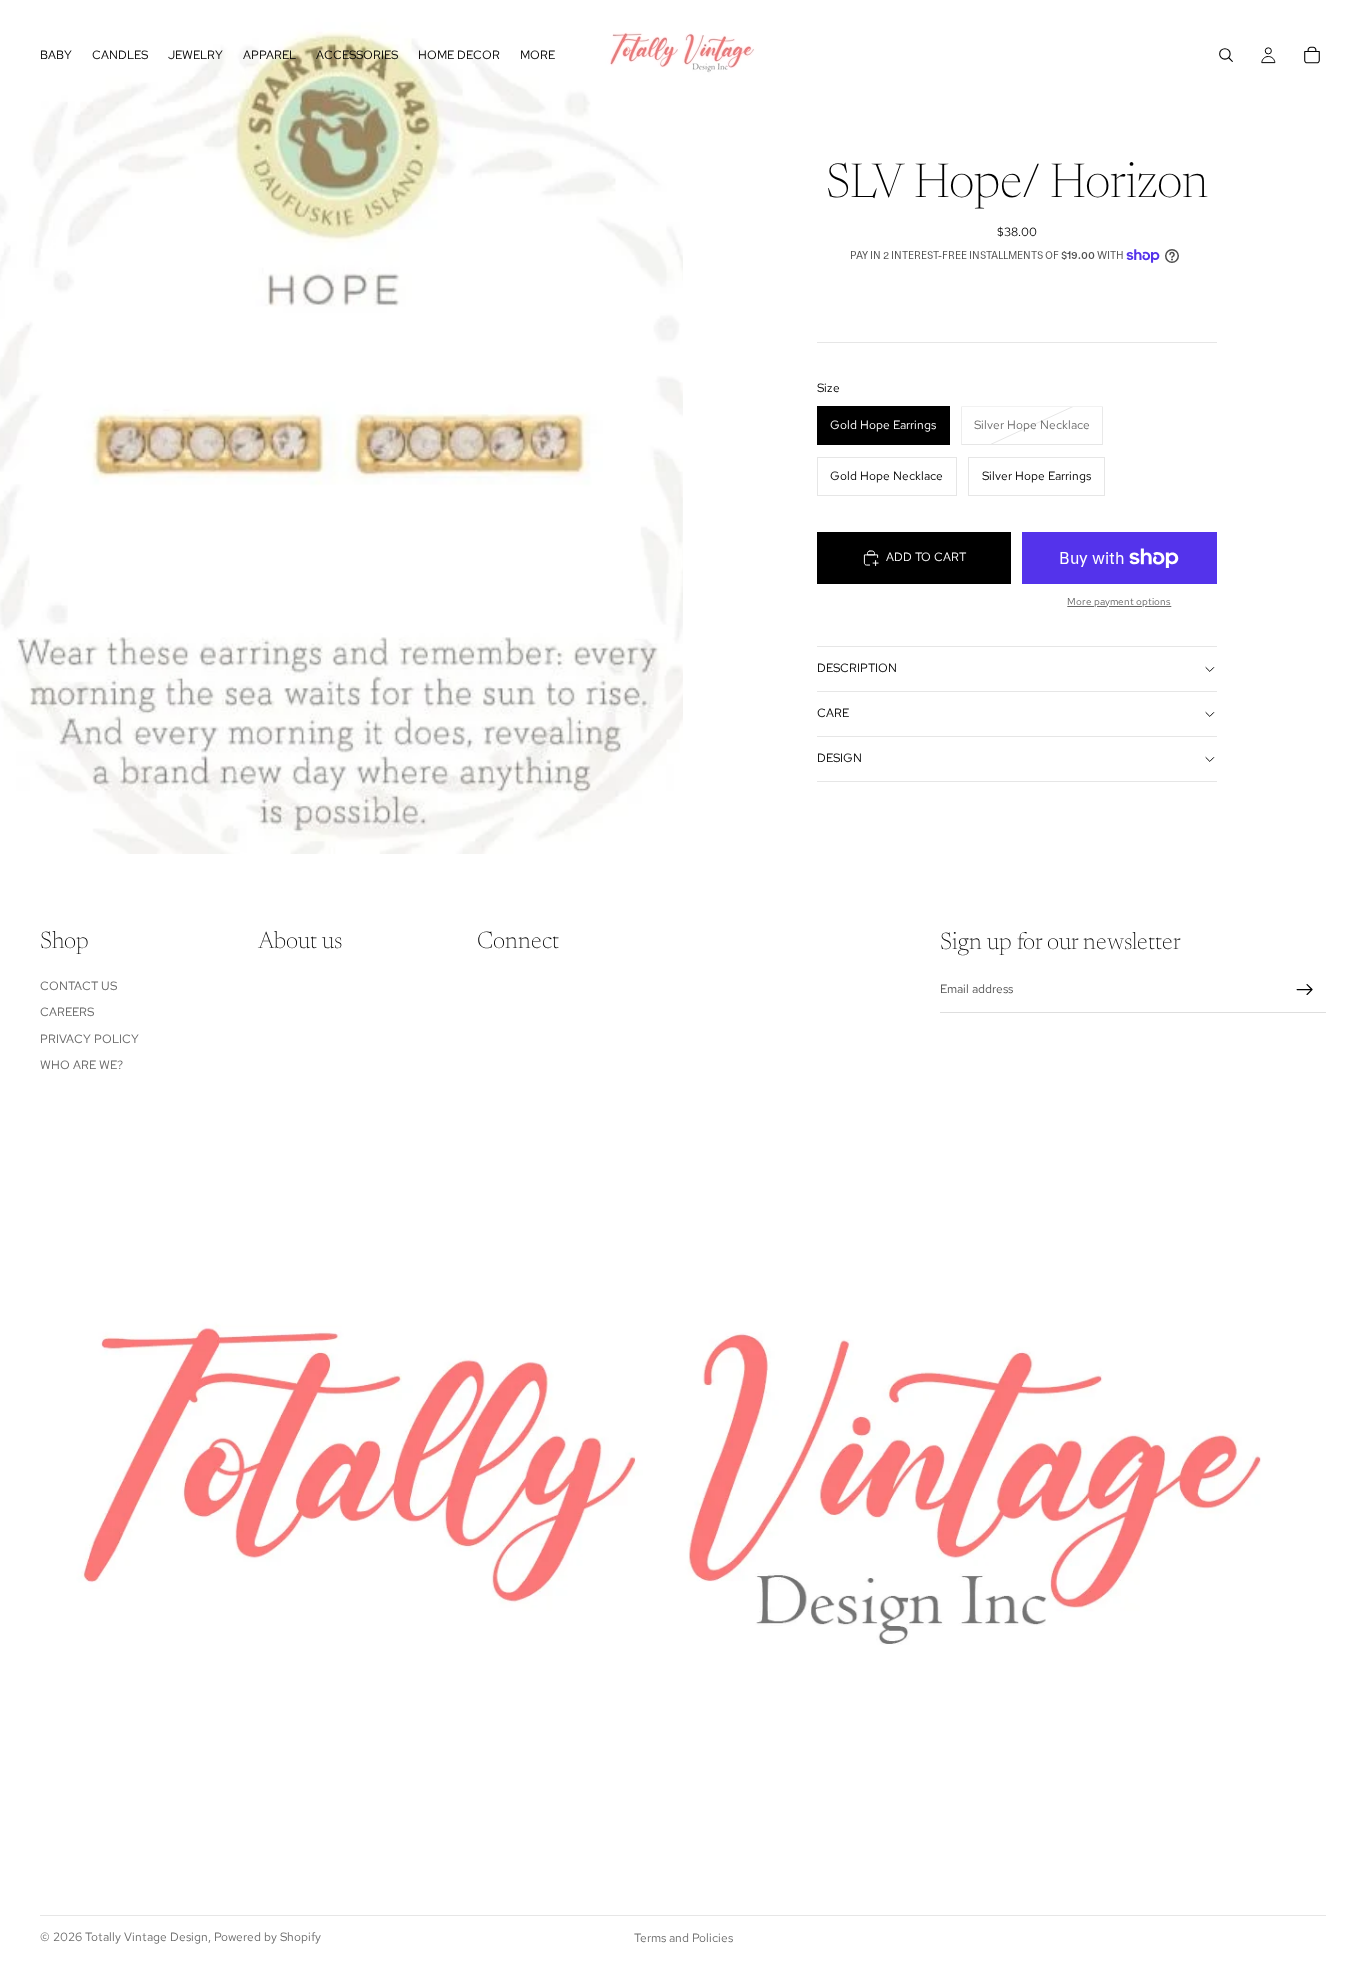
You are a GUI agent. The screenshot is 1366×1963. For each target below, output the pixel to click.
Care (833, 713)
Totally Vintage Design (146, 1937)
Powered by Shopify (267, 1937)
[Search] (1226, 55)
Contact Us (78, 986)
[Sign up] (1305, 990)
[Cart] (1312, 55)
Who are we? (81, 1065)
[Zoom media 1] (341, 427)
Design (839, 758)
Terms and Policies (683, 1938)
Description (857, 668)
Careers (67, 1012)
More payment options (1119, 601)
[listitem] (537, 55)
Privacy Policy (89, 1038)
